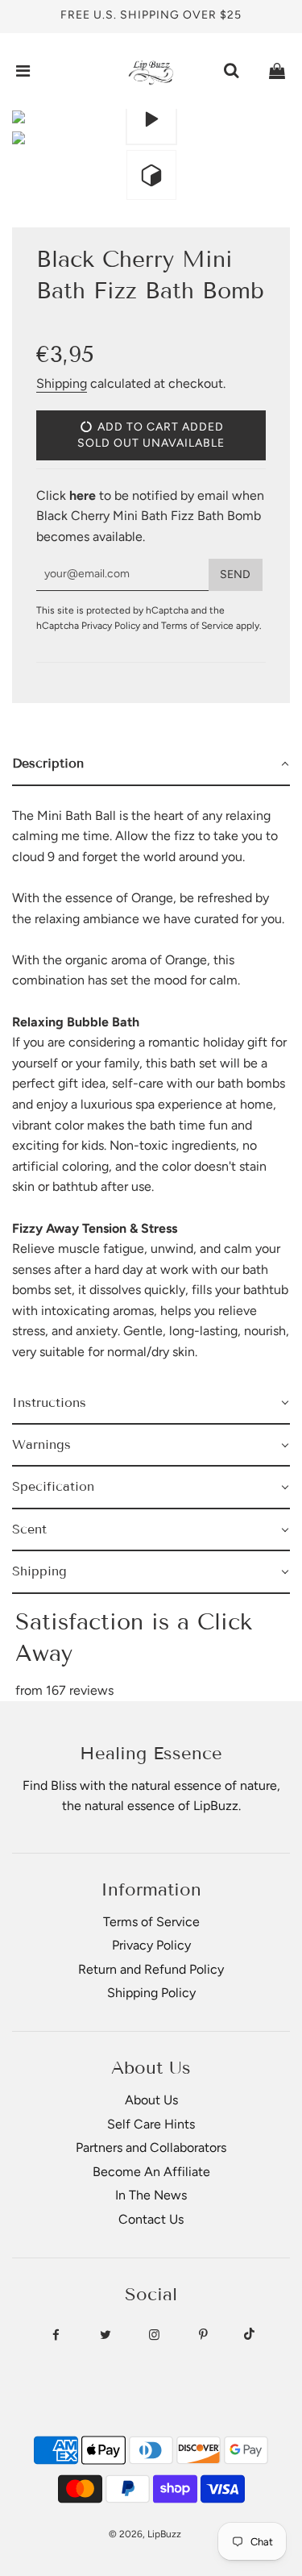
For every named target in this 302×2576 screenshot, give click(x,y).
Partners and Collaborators (151, 2147)
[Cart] (277, 71)
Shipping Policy (151, 1993)
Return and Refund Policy (151, 1969)
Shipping (62, 383)
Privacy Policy (111, 626)
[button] (151, 764)
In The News (151, 2195)
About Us (151, 2100)
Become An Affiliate (151, 2172)
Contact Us (151, 2219)
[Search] (231, 71)
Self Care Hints (151, 2124)
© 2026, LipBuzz (145, 2534)
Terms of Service (197, 626)
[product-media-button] (151, 119)
